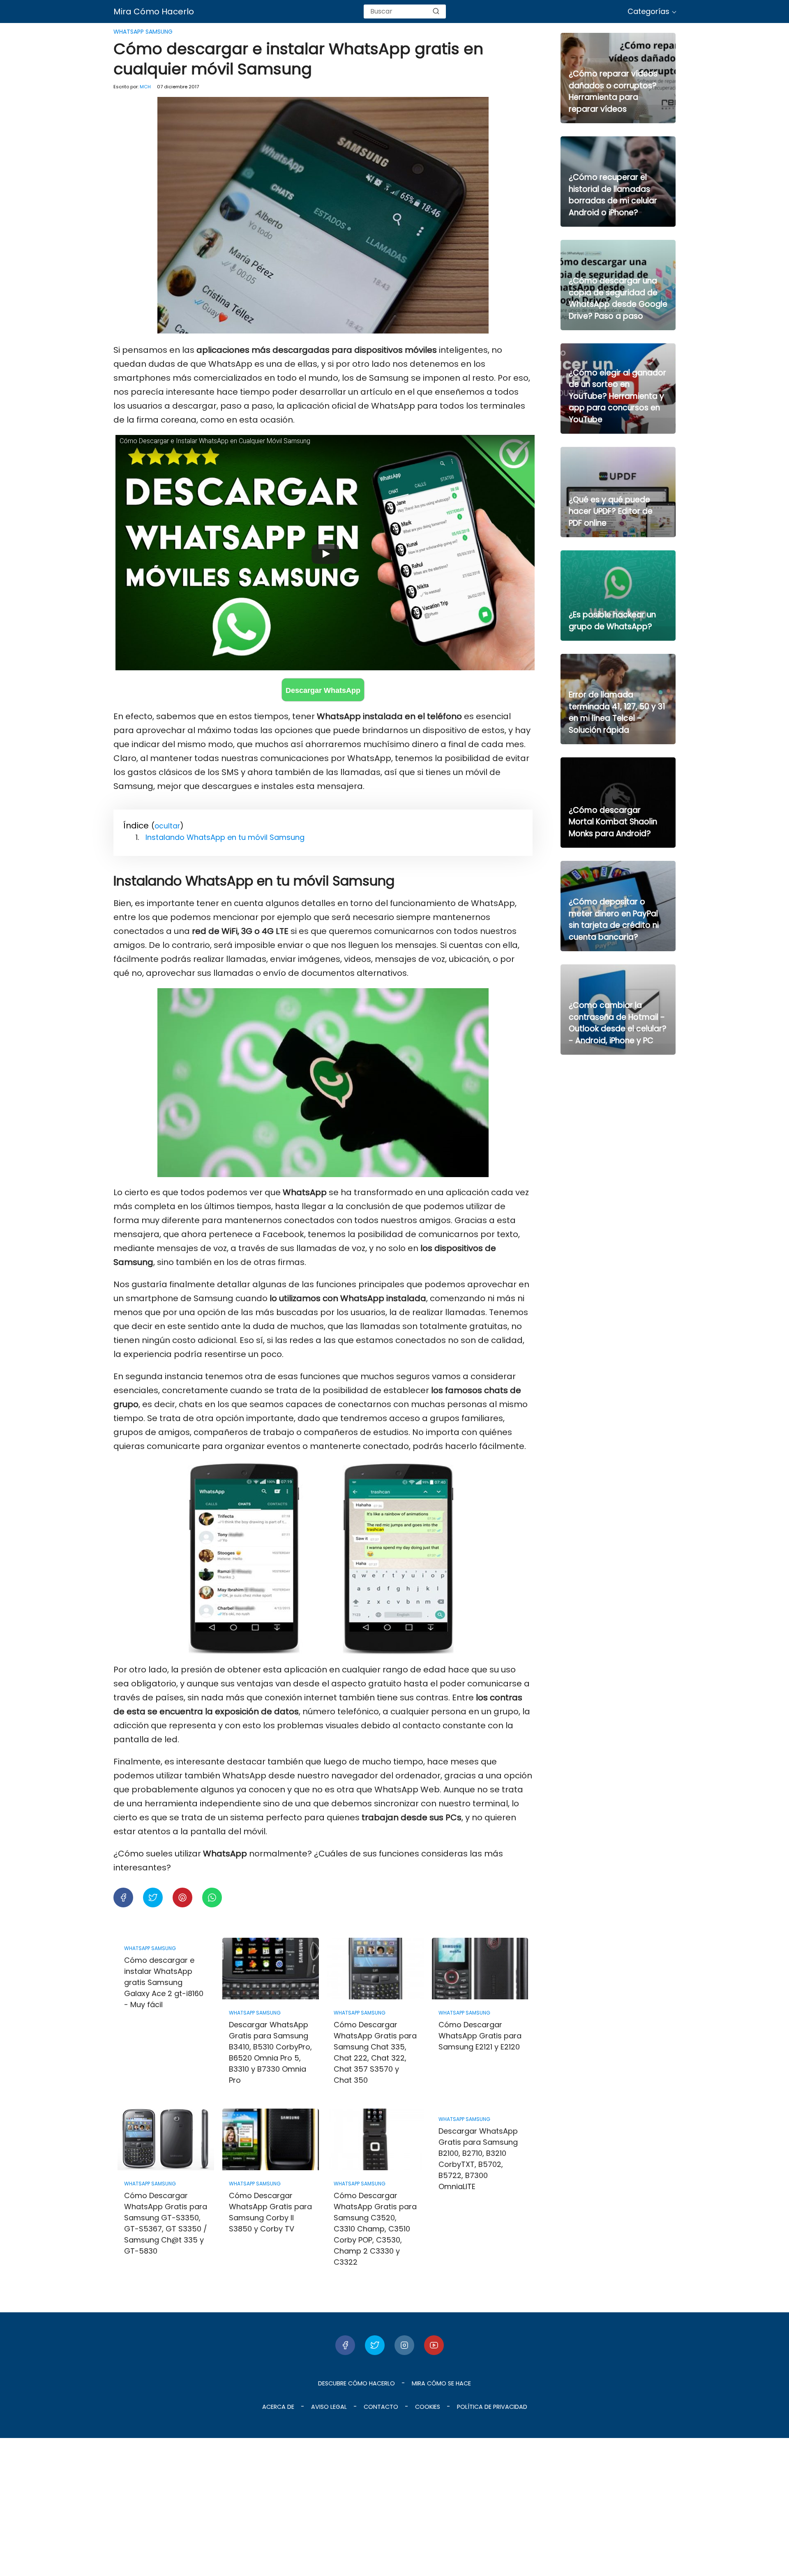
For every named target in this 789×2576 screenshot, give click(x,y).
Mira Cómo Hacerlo (154, 11)
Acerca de (278, 2407)
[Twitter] (375, 2345)
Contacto (381, 2407)
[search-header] (436, 11)
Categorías (648, 11)
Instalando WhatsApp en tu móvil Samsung (225, 837)
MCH (145, 87)
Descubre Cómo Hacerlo (356, 2383)
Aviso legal (329, 2407)
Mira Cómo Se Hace (441, 2383)
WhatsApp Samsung (143, 32)
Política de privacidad (492, 2407)
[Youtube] (434, 2345)
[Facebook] (345, 2345)
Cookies (428, 2407)
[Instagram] (404, 2345)
